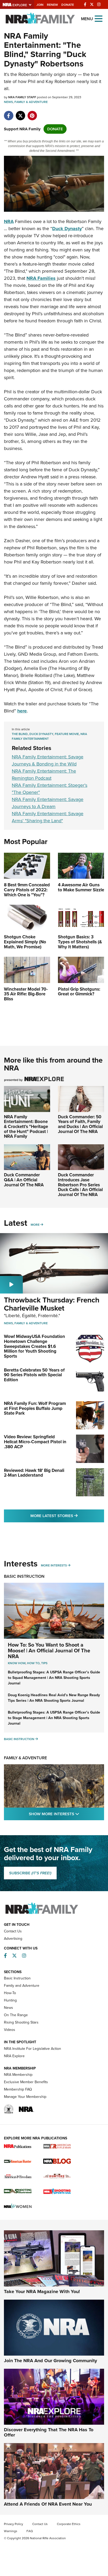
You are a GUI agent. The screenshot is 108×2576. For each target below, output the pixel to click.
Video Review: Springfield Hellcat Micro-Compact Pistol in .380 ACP (35, 1442)
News (8, 102)
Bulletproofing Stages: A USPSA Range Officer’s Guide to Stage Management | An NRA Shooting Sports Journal (54, 1718)
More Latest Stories (67, 1516)
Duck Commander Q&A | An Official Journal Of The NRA (24, 1180)
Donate (68, 5)
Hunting (10, 2000)
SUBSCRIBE (30, 1873)
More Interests (54, 1565)
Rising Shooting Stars (21, 2022)
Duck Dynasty (41, 734)
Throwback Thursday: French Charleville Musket (52, 1304)
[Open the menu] (99, 18)
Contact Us (13, 1931)
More (35, 1225)
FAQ (30, 2531)
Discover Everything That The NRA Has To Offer (49, 2432)
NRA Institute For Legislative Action (33, 2049)
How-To (10, 1993)
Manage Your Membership (25, 2097)
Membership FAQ (18, 2089)
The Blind (20, 734)
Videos (10, 2030)
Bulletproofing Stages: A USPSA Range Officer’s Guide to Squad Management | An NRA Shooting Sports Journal (54, 1678)
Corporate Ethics (69, 2524)
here (22, 711)
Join (40, 5)
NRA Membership (18, 2075)
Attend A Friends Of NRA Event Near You (48, 2504)
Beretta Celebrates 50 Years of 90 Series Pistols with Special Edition (34, 1375)
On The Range (16, 2015)
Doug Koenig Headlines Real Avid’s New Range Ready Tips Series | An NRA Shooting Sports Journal (54, 1698)
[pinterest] (32, 113)
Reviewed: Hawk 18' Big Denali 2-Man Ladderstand (34, 1473)
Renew (52, 5)
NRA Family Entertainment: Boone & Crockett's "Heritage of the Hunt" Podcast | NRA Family (26, 1127)
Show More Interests (66, 1814)
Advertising (13, 1939)
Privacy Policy (13, 2524)
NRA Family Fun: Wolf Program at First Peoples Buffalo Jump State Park (35, 1408)
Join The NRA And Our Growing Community (50, 2361)
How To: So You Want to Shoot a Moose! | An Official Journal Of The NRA (49, 1651)
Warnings (11, 2531)
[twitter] (20, 113)
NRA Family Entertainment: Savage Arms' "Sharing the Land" (48, 817)
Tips (44, 1663)
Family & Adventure (31, 102)
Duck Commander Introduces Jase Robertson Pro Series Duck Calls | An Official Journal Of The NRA (80, 1185)
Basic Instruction (24, 1576)
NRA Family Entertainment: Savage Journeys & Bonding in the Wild (48, 760)
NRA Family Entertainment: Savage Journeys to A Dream (48, 803)
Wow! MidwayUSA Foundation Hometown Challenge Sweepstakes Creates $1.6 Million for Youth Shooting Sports (34, 1346)
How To (33, 1663)
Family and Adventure (22, 1986)
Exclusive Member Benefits (26, 2082)
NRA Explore (14, 2056)
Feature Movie (67, 734)
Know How (17, 1663)
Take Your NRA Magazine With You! (42, 2291)
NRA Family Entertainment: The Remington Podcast (44, 775)
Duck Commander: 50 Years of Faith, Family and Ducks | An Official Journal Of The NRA (80, 1124)
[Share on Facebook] (9, 113)
